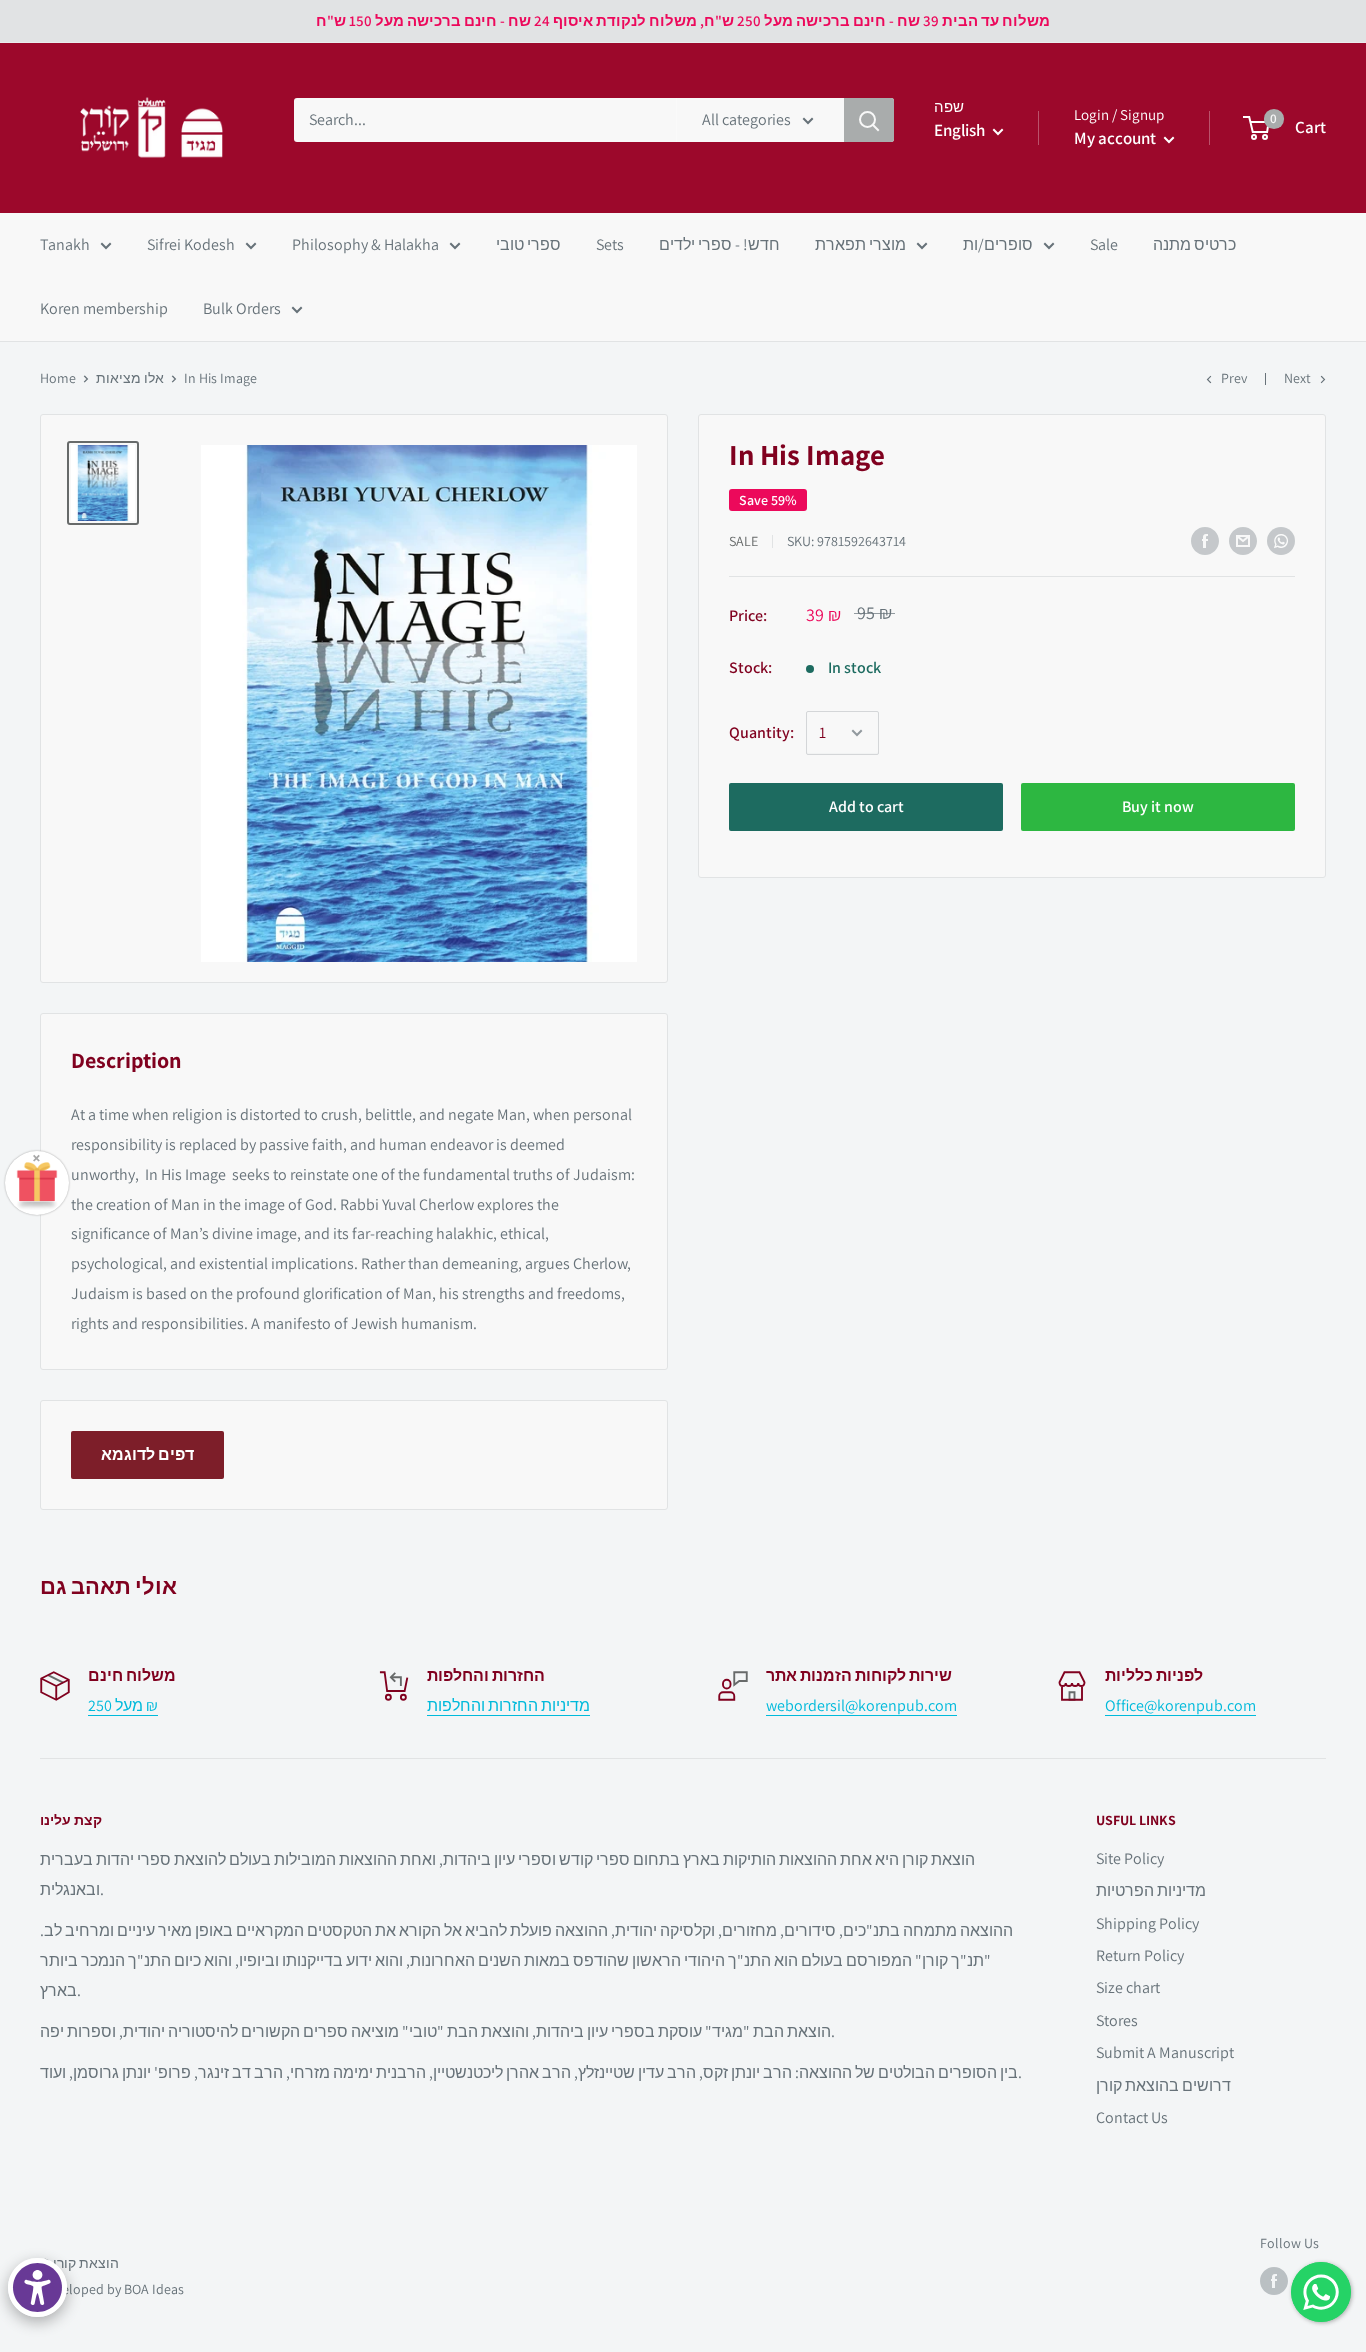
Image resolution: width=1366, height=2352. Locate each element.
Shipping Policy (1147, 1923)
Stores (1117, 2020)
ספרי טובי (528, 244)
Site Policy (1130, 1858)
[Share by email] (1243, 541)
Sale (1104, 244)
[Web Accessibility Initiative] (37, 2287)
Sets (610, 244)
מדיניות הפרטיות (1151, 1890)
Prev (1234, 378)
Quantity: (761, 733)
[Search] (869, 120)
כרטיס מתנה (1194, 244)
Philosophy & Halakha (365, 244)
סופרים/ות (998, 244)
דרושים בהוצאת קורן (1163, 2085)
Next (1297, 378)
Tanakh (65, 244)
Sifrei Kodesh (191, 244)
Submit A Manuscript (1165, 2052)
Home (58, 378)
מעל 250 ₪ (123, 1705)
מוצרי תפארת (860, 244)
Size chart (1128, 1987)
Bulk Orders (242, 308)
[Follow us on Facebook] (1274, 2281)
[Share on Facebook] (1205, 541)
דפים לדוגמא (147, 1454)
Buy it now (1158, 806)
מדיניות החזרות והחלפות (508, 1705)
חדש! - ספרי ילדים (719, 244)
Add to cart (866, 806)
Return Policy (1140, 1955)
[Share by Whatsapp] (1281, 541)
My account (1116, 138)
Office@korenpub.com (1180, 1705)
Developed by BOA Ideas (112, 2289)
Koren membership (104, 308)
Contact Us (1132, 2117)
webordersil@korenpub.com (861, 1705)
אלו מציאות (130, 378)
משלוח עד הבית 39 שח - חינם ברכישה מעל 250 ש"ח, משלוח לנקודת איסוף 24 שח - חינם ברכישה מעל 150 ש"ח (683, 20)
